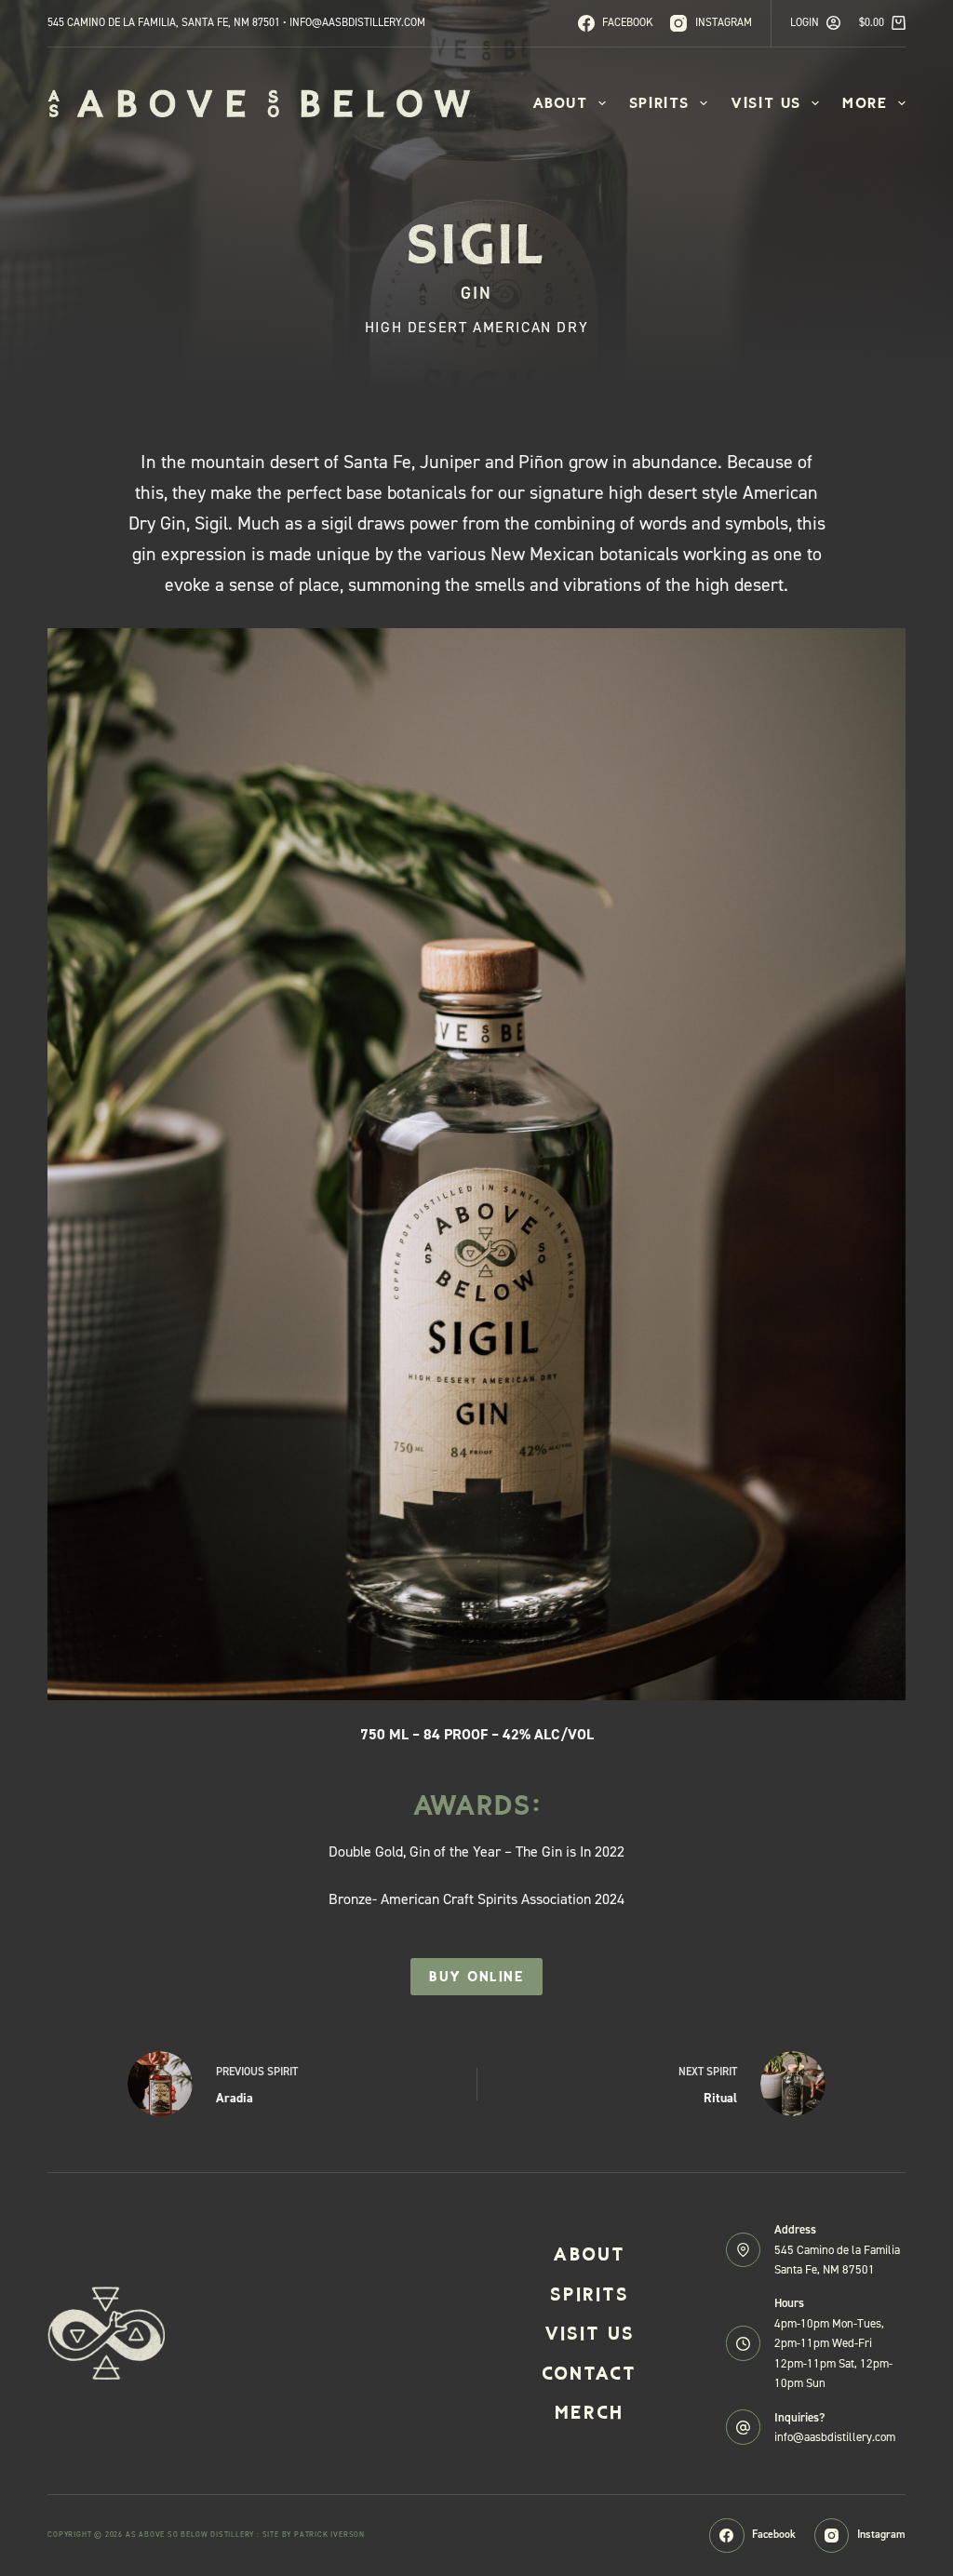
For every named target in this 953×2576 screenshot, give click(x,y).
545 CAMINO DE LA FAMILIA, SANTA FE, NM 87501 (164, 22)
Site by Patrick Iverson (314, 2535)
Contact (589, 2373)
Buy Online (476, 1977)
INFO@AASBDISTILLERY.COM (357, 22)
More (865, 103)
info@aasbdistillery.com (835, 2437)
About (560, 103)
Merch (589, 2412)
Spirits (659, 103)
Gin (476, 293)
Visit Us (766, 103)
